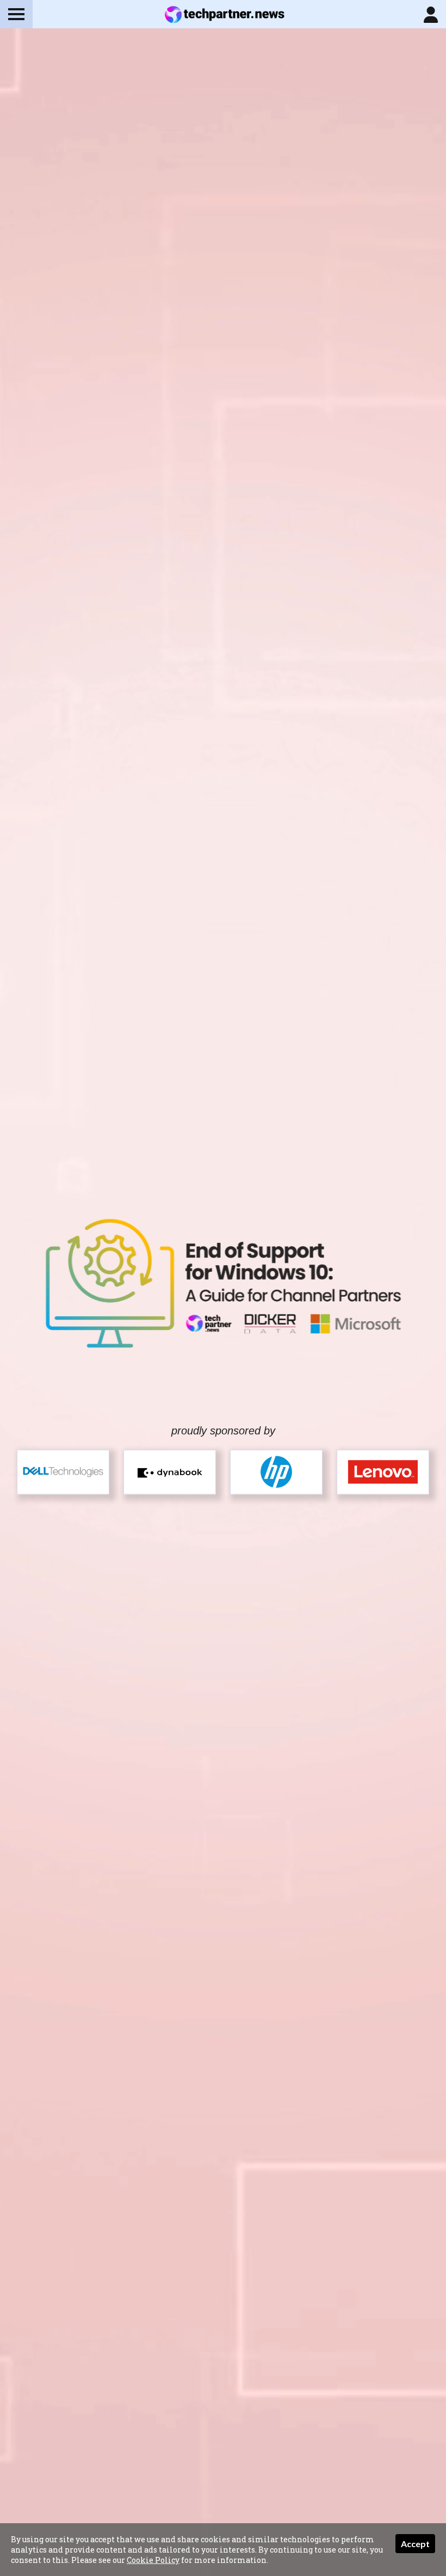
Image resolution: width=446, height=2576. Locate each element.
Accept (415, 2544)
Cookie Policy (153, 2560)
